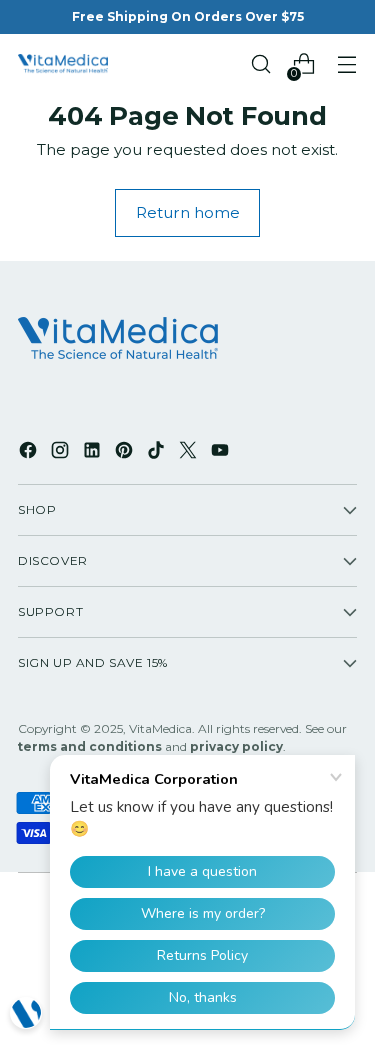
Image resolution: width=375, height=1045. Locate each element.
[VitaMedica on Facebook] (30, 453)
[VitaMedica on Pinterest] (126, 453)
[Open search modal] (260, 64)
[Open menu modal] (346, 64)
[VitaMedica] (63, 64)
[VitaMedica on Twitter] (190, 453)
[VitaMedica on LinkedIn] (94, 453)
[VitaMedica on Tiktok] (158, 453)
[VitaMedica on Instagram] (62, 453)
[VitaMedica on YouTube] (222, 453)
